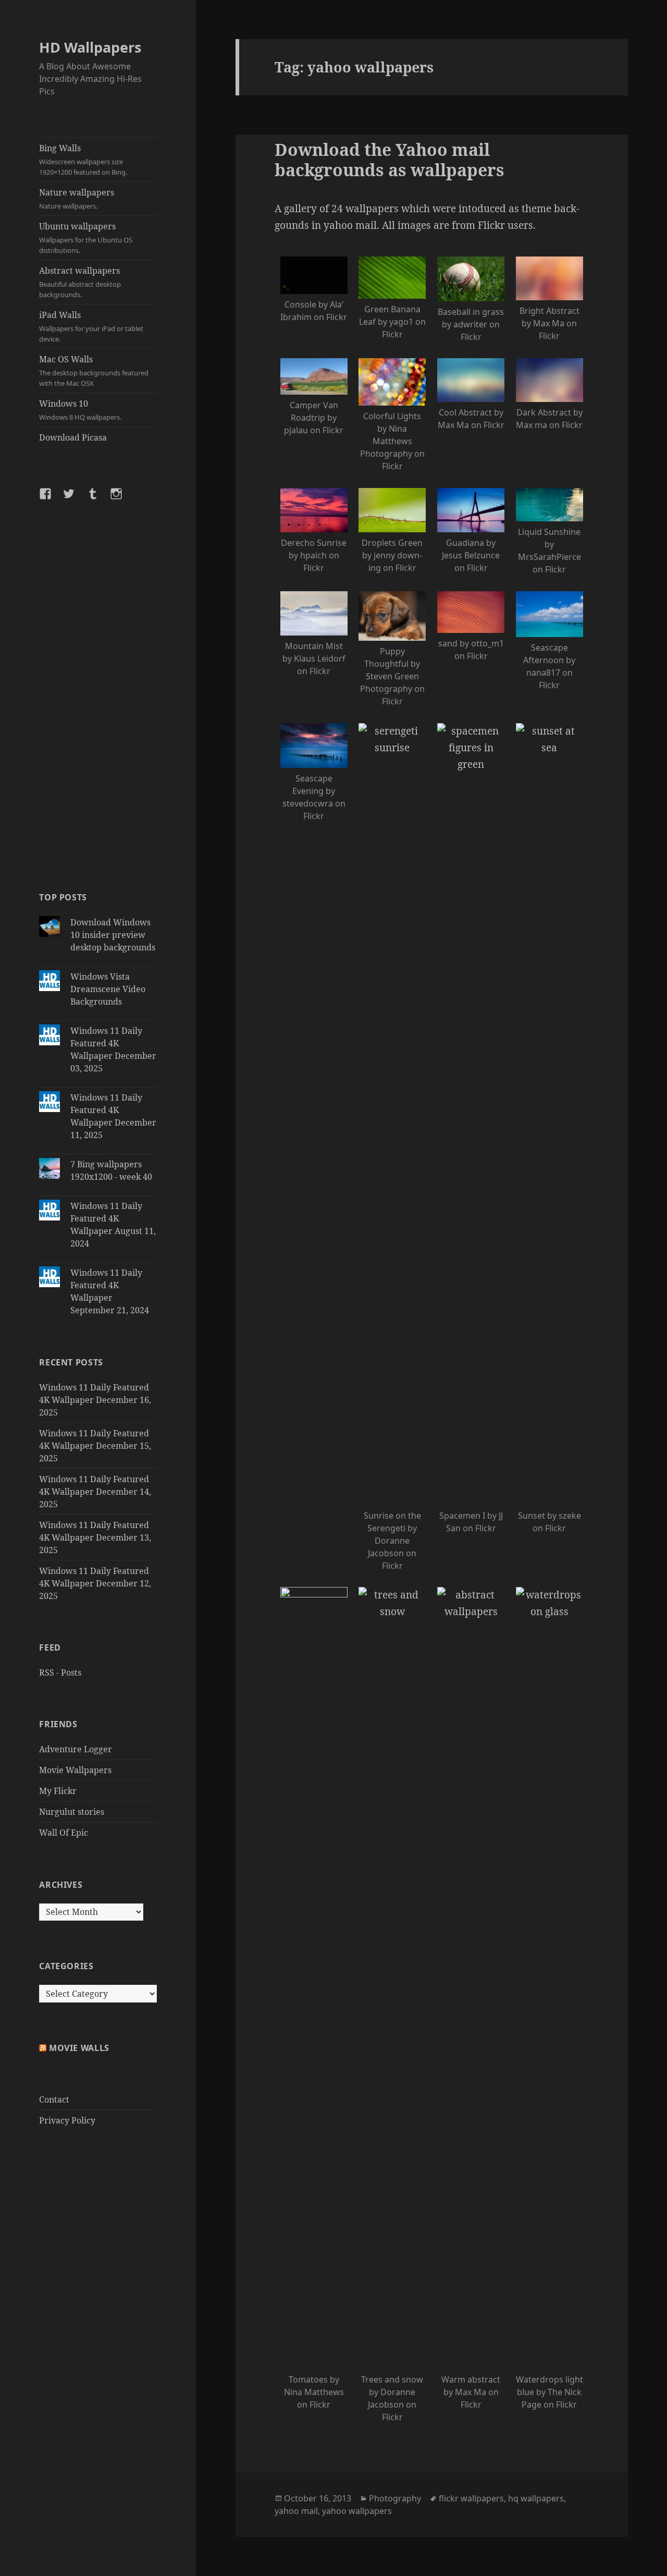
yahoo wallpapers (357, 2511)
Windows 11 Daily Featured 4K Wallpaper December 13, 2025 (95, 1537)
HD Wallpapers (90, 47)
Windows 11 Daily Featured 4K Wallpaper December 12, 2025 (95, 1583)
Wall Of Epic (64, 1833)
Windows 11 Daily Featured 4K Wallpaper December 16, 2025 (95, 1400)
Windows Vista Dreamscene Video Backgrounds (108, 989)
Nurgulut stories (72, 1812)
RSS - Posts (60, 1672)
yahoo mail (296, 2511)
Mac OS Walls (94, 371)
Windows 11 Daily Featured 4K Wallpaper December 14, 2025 (95, 1492)
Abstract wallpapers (80, 282)
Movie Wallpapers (75, 1770)
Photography (395, 2498)
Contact (54, 2099)
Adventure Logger (76, 1749)
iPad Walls (91, 326)
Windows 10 (80, 410)
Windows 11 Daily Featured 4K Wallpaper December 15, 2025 (95, 1446)
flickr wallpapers (471, 2498)
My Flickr (58, 1791)
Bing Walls (83, 160)
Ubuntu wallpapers (86, 238)
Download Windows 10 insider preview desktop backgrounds (113, 935)
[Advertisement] (98, 695)
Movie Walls (79, 2048)
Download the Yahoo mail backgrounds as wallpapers (390, 160)
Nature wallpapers (77, 199)
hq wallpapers (536, 2498)
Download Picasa (73, 437)
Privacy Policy (67, 2120)
